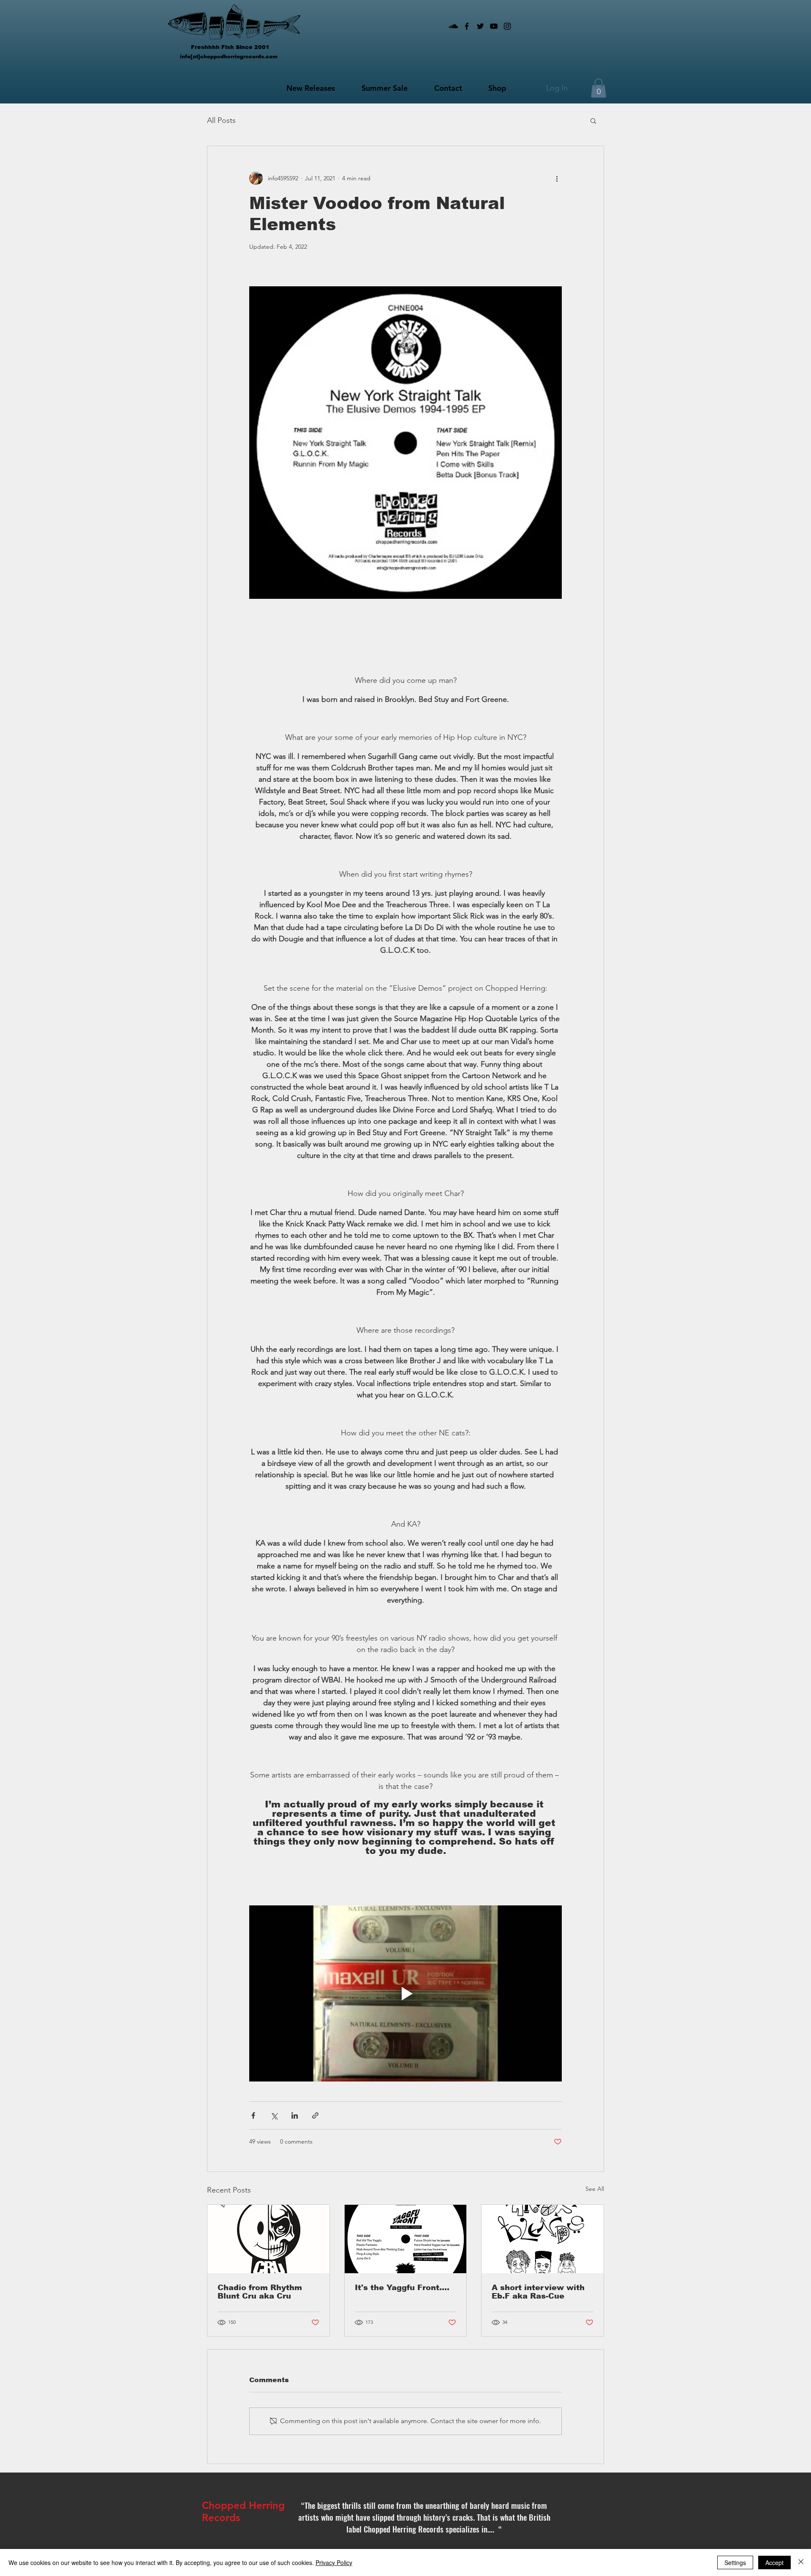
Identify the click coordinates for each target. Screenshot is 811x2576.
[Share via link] (315, 2115)
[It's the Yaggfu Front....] (406, 2239)
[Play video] (405, 1993)
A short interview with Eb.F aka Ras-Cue (538, 2292)
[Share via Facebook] (253, 2115)
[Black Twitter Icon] (480, 26)
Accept (774, 2562)
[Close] (801, 2562)
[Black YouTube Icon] (494, 26)
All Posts (221, 120)
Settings (735, 2562)
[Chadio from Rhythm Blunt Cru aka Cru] (268, 2239)
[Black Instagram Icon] (507, 26)
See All (595, 2189)
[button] (599, 88)
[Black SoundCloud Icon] (453, 26)
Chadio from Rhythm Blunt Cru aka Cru (260, 2292)
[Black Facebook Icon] (467, 26)
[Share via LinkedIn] (295, 2115)
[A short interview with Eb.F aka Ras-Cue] (543, 2239)
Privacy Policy (334, 2562)
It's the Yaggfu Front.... (402, 2288)
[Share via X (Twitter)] (274, 2115)
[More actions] (557, 178)
